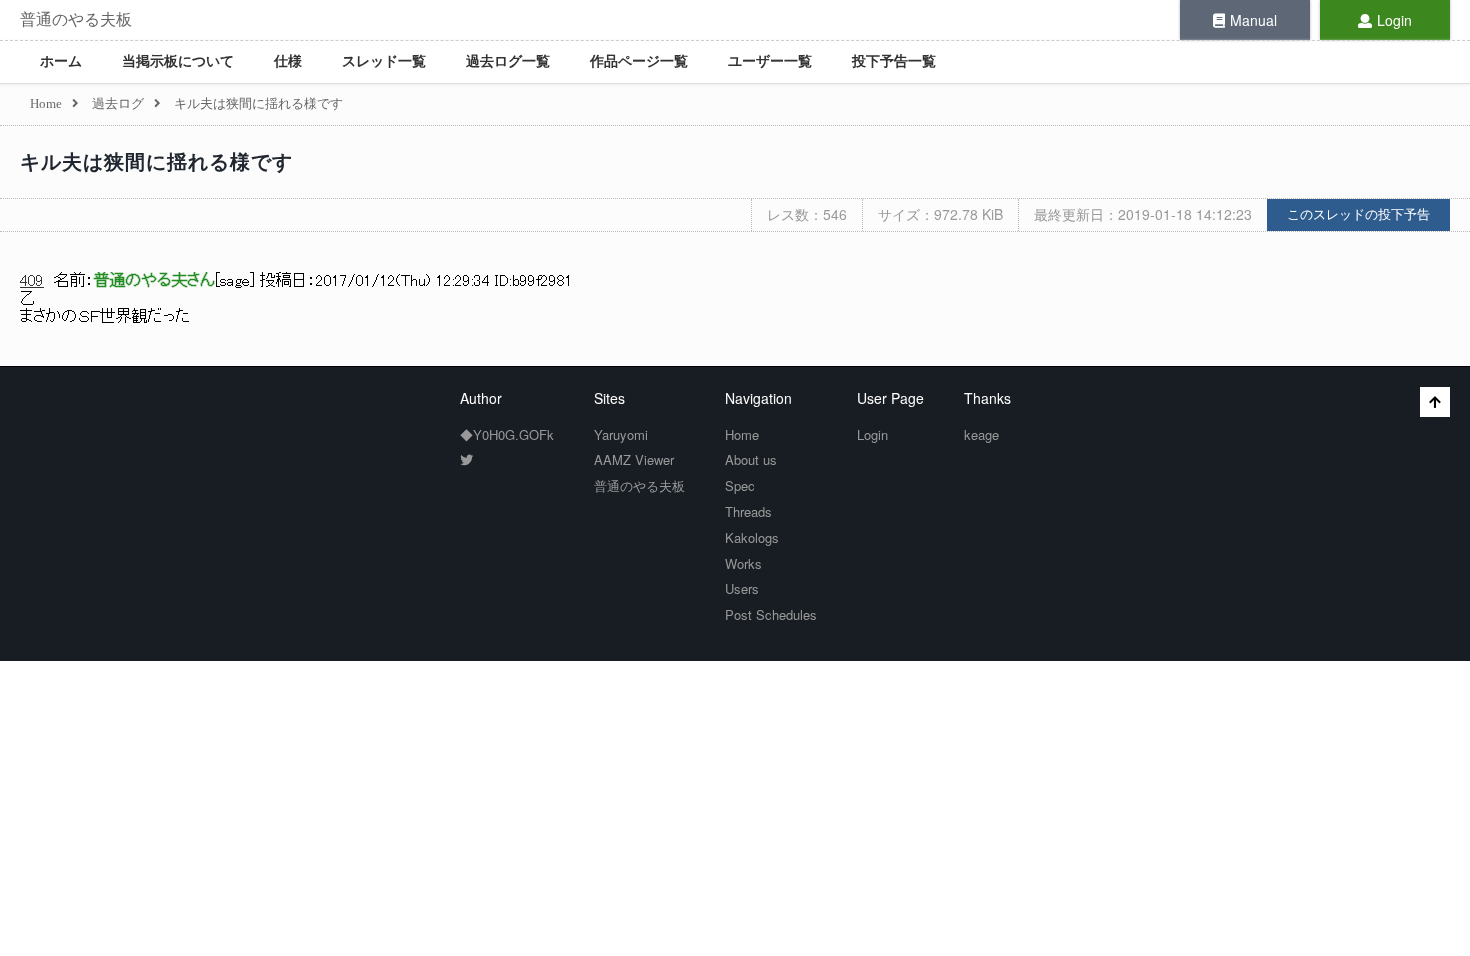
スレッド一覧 (384, 61)
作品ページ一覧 (639, 61)
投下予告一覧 (894, 61)
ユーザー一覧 (770, 61)
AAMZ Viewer (634, 459)
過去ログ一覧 (508, 61)
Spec (740, 485)
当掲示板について (178, 61)
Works (743, 563)
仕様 (288, 61)
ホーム (61, 61)
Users (742, 588)
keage (981, 434)
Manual (1253, 20)
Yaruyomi (621, 434)
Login (1394, 20)
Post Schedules (771, 614)
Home (742, 434)
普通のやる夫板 (76, 19)
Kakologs (752, 537)
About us (751, 459)
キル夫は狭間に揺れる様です (156, 162)
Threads (748, 511)
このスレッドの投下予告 (1358, 214)
